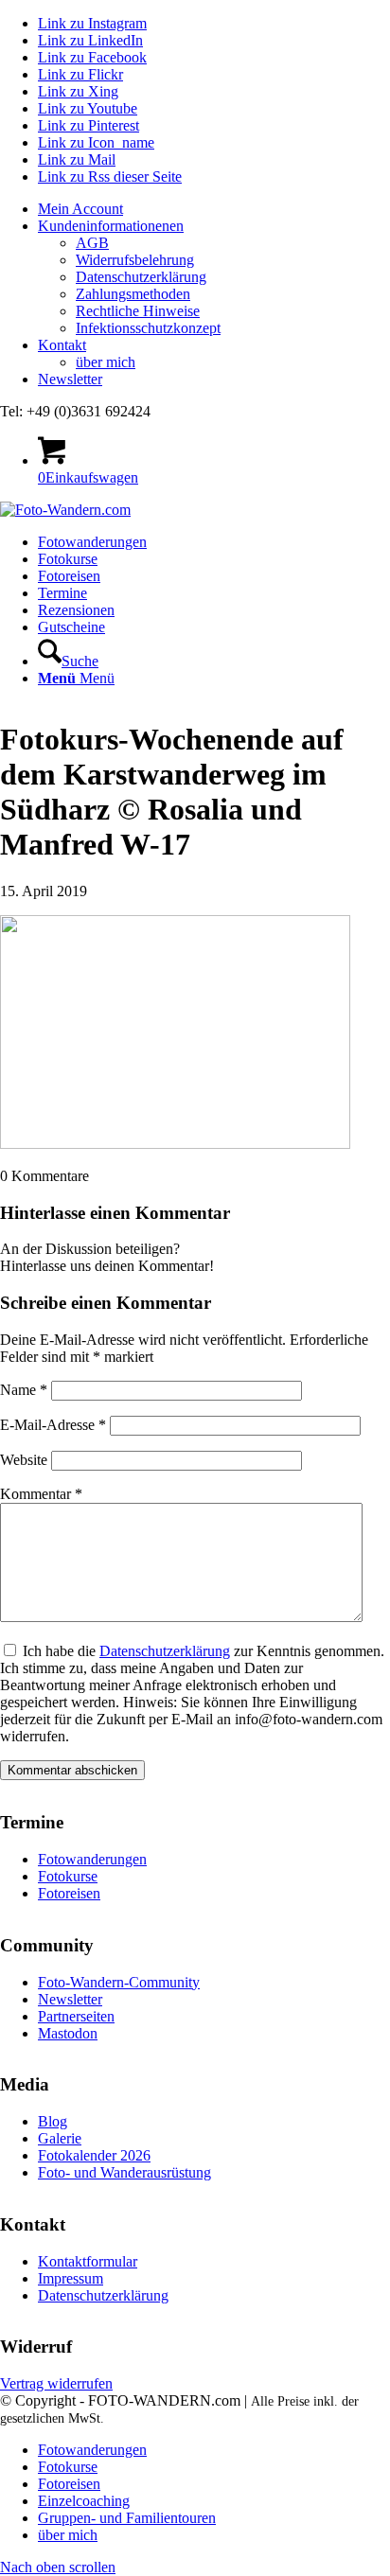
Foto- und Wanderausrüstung (124, 2172)
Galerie (60, 2138)
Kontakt (62, 345)
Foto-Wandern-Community (119, 1982)
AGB (92, 243)
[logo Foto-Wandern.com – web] (65, 510)
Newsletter (70, 379)
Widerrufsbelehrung (135, 260)
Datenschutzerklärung (141, 277)
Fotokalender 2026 (94, 2155)
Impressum (71, 2278)
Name (24, 1390)
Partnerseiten (76, 2016)
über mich (106, 362)
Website (24, 1460)
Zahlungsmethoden (133, 294)
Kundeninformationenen (111, 226)
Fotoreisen (69, 1893)
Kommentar (41, 1494)
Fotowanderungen (92, 1859)
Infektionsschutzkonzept (148, 328)
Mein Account (80, 209)
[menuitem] (214, 209)
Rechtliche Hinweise (138, 311)
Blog (53, 2121)
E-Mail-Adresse (53, 1425)
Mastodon (68, 2033)
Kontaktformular (88, 2261)
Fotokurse (68, 1876)
